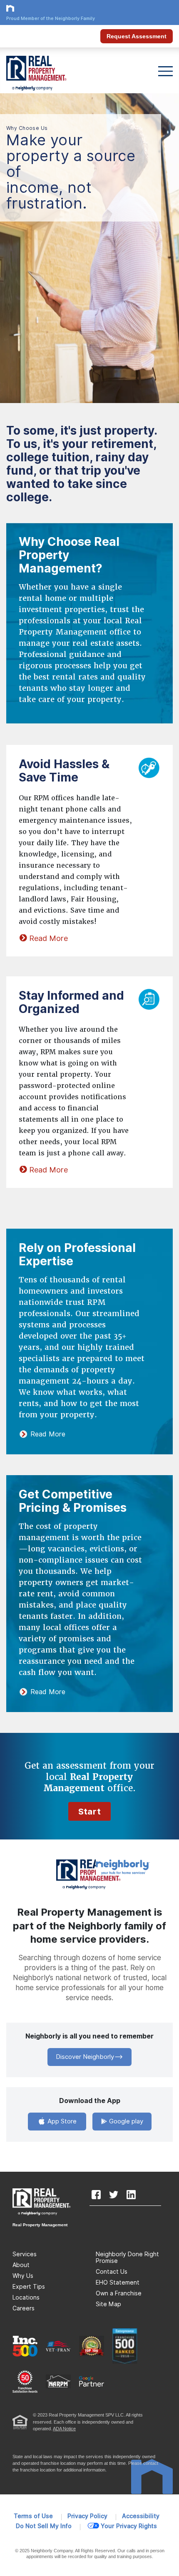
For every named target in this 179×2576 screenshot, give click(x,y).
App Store (61, 2121)
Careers (24, 2308)
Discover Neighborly (85, 2057)
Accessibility (141, 2516)
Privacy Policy (87, 2516)
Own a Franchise (119, 2293)
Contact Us (112, 2272)
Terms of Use (33, 2516)
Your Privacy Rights (129, 2526)
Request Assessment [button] (137, 36)
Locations (26, 2297)
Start (89, 1812)
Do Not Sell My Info (44, 2526)
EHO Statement (118, 2282)
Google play (125, 2121)
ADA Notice (64, 2429)
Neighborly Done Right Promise (127, 2257)
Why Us (23, 2276)
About (21, 2265)
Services (25, 2254)
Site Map (108, 2304)
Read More (48, 938)
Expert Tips (29, 2287)
